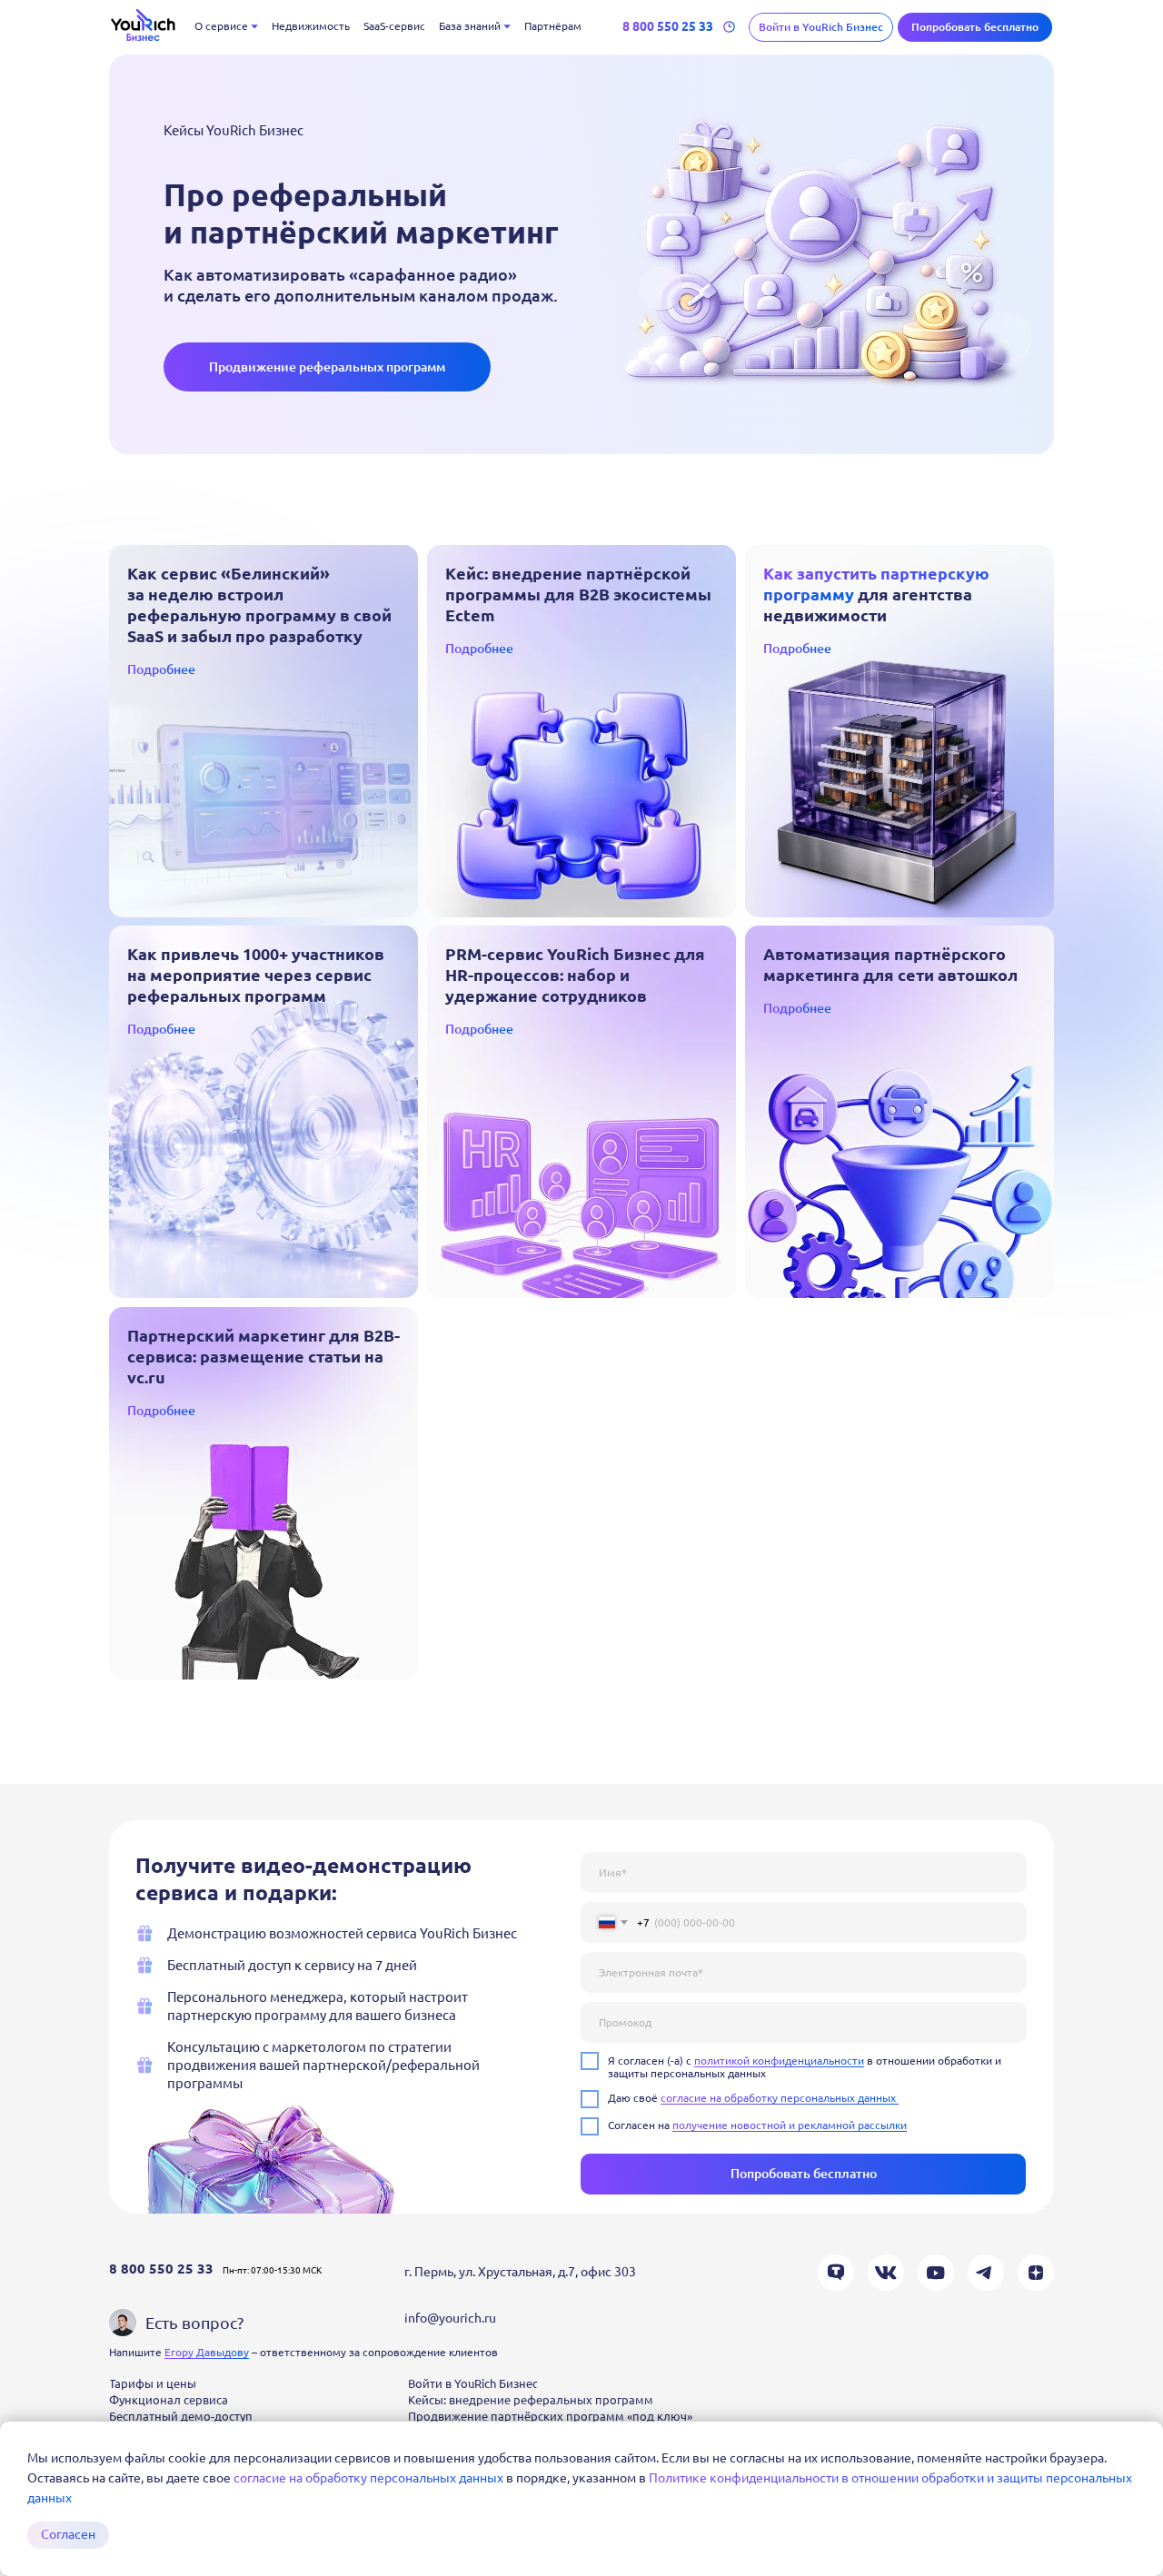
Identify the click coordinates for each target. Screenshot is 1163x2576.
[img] (263, 731)
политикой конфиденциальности (779, 2061)
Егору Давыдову (207, 2352)
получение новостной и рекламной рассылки (790, 2125)
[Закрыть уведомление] (1149, 2435)
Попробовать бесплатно (804, 2174)
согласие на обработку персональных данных (370, 2478)
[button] (975, 27)
